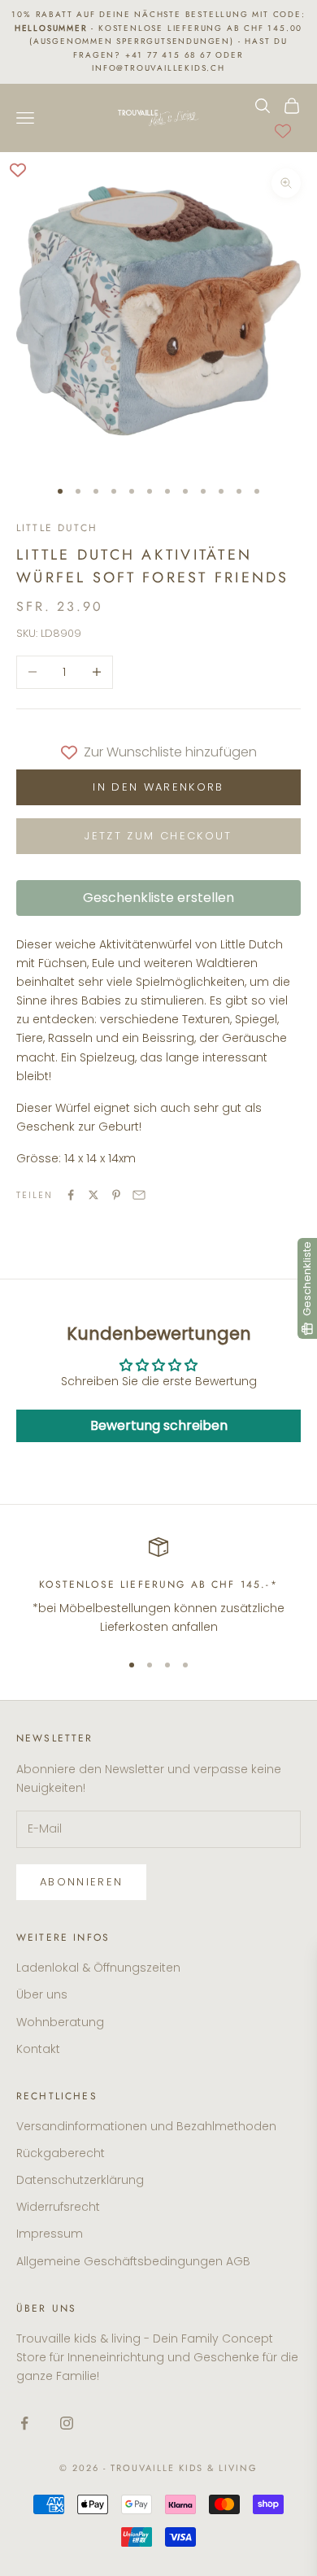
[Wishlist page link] (283, 131)
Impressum (50, 2234)
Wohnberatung (60, 2022)
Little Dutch (57, 528)
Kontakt (38, 2049)
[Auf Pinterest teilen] (116, 1195)
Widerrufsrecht (58, 2207)
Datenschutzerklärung (80, 2180)
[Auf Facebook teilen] (71, 1195)
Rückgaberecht (61, 2153)
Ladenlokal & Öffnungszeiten (98, 1968)
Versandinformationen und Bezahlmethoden (146, 2126)
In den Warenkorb (158, 787)
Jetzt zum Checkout (158, 836)
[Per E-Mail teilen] (139, 1195)
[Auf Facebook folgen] (24, 2423)
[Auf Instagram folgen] (67, 2423)
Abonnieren (81, 1882)
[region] (158, 1587)
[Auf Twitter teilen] (93, 1195)
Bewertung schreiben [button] (159, 1425)
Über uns (42, 1994)
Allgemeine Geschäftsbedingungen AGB (133, 2261)
